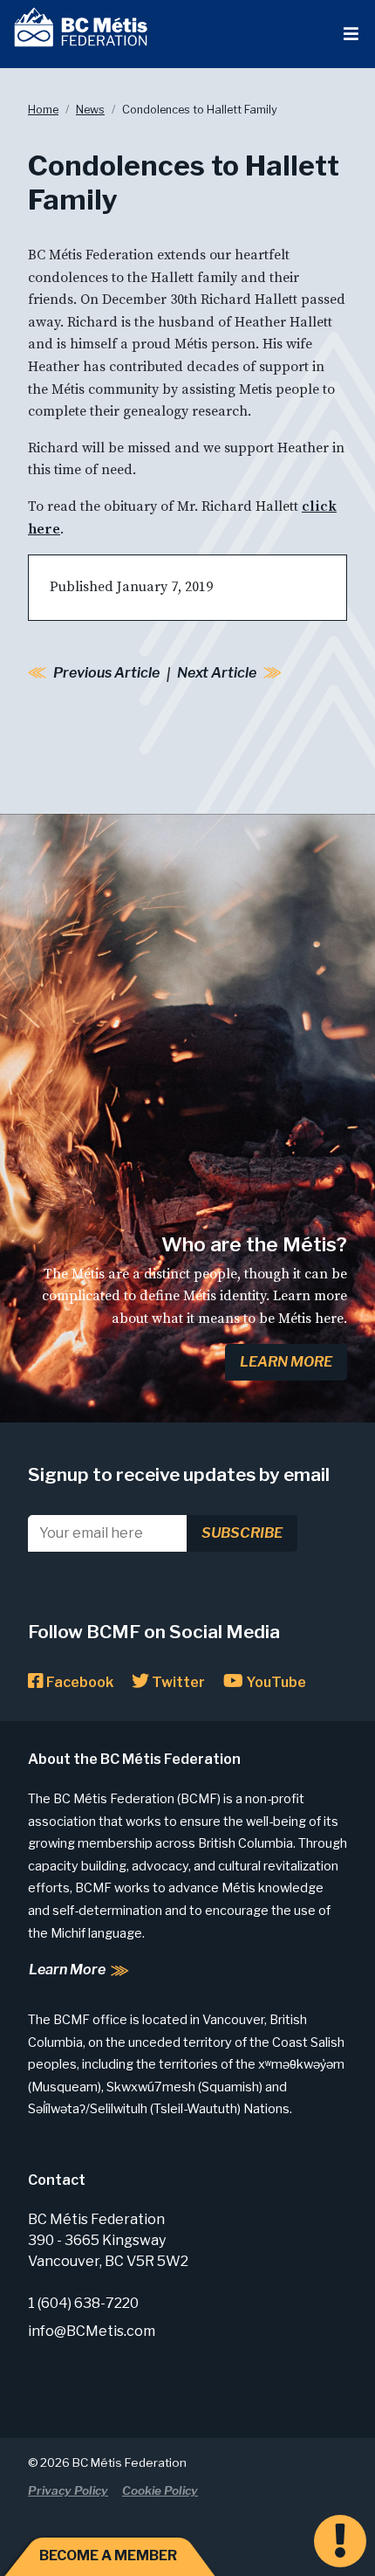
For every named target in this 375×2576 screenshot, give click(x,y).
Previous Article (106, 673)
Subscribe (242, 1533)
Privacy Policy (68, 2490)
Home (43, 110)
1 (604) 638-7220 (83, 2303)
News (90, 110)
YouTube (275, 1682)
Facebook (78, 1682)
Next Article (217, 673)
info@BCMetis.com (92, 2331)
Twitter (177, 1682)
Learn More (286, 1362)
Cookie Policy (160, 2490)
